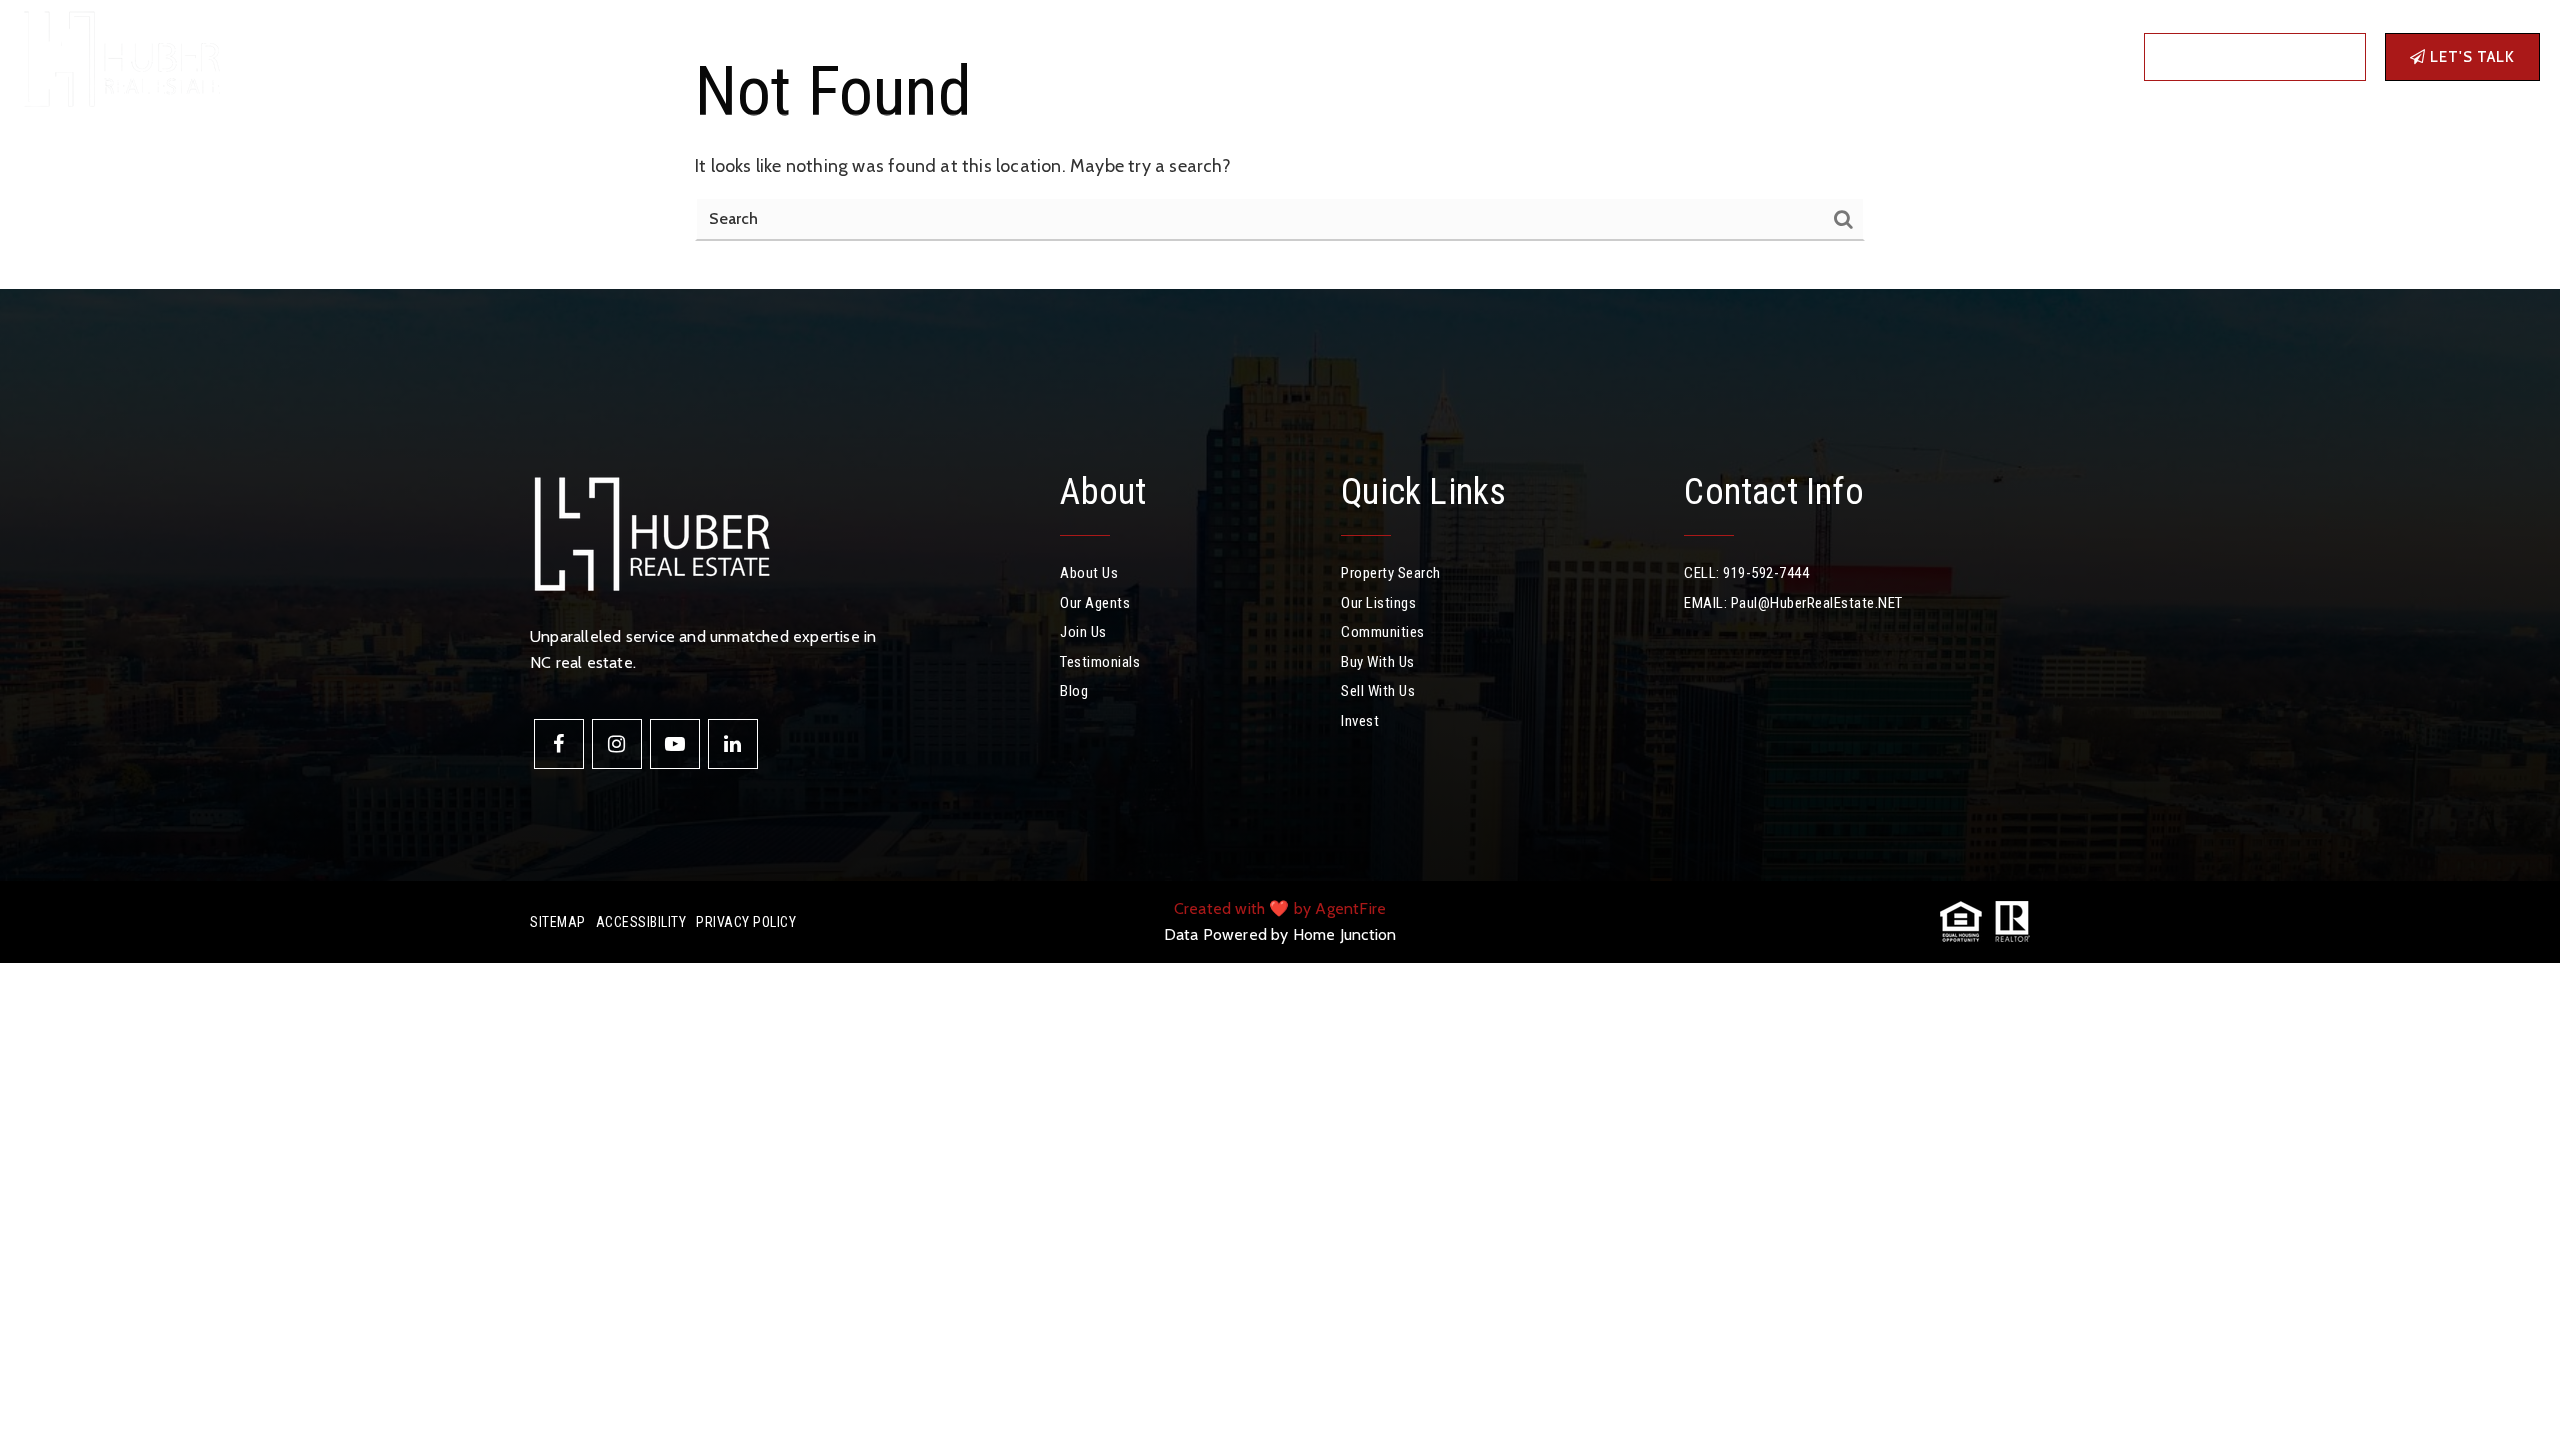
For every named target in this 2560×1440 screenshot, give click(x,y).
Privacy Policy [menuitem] (746, 922)
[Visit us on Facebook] (559, 744)
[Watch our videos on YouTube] (675, 744)
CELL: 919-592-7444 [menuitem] (1746, 573)
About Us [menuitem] (1089, 573)
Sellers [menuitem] (607, 56)
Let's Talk (2470, 57)
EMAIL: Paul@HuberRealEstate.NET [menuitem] (1793, 603)
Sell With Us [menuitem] (1378, 691)
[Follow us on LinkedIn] (733, 744)
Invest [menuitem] (766, 56)
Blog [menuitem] (826, 56)
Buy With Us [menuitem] (1378, 662)
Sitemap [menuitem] (558, 922)
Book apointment (2262, 57)
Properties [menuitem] (313, 56)
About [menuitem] (689, 56)
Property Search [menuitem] (1391, 573)
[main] (1280, 144)
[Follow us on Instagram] (617, 744)
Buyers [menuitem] (522, 56)
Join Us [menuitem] (1083, 632)
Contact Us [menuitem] (902, 56)
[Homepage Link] (120, 55)
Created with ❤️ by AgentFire (1280, 908)
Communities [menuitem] (429, 56)
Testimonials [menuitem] (1100, 662)
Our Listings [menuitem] (1378, 603)
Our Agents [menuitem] (1095, 603)
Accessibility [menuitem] (641, 922)
